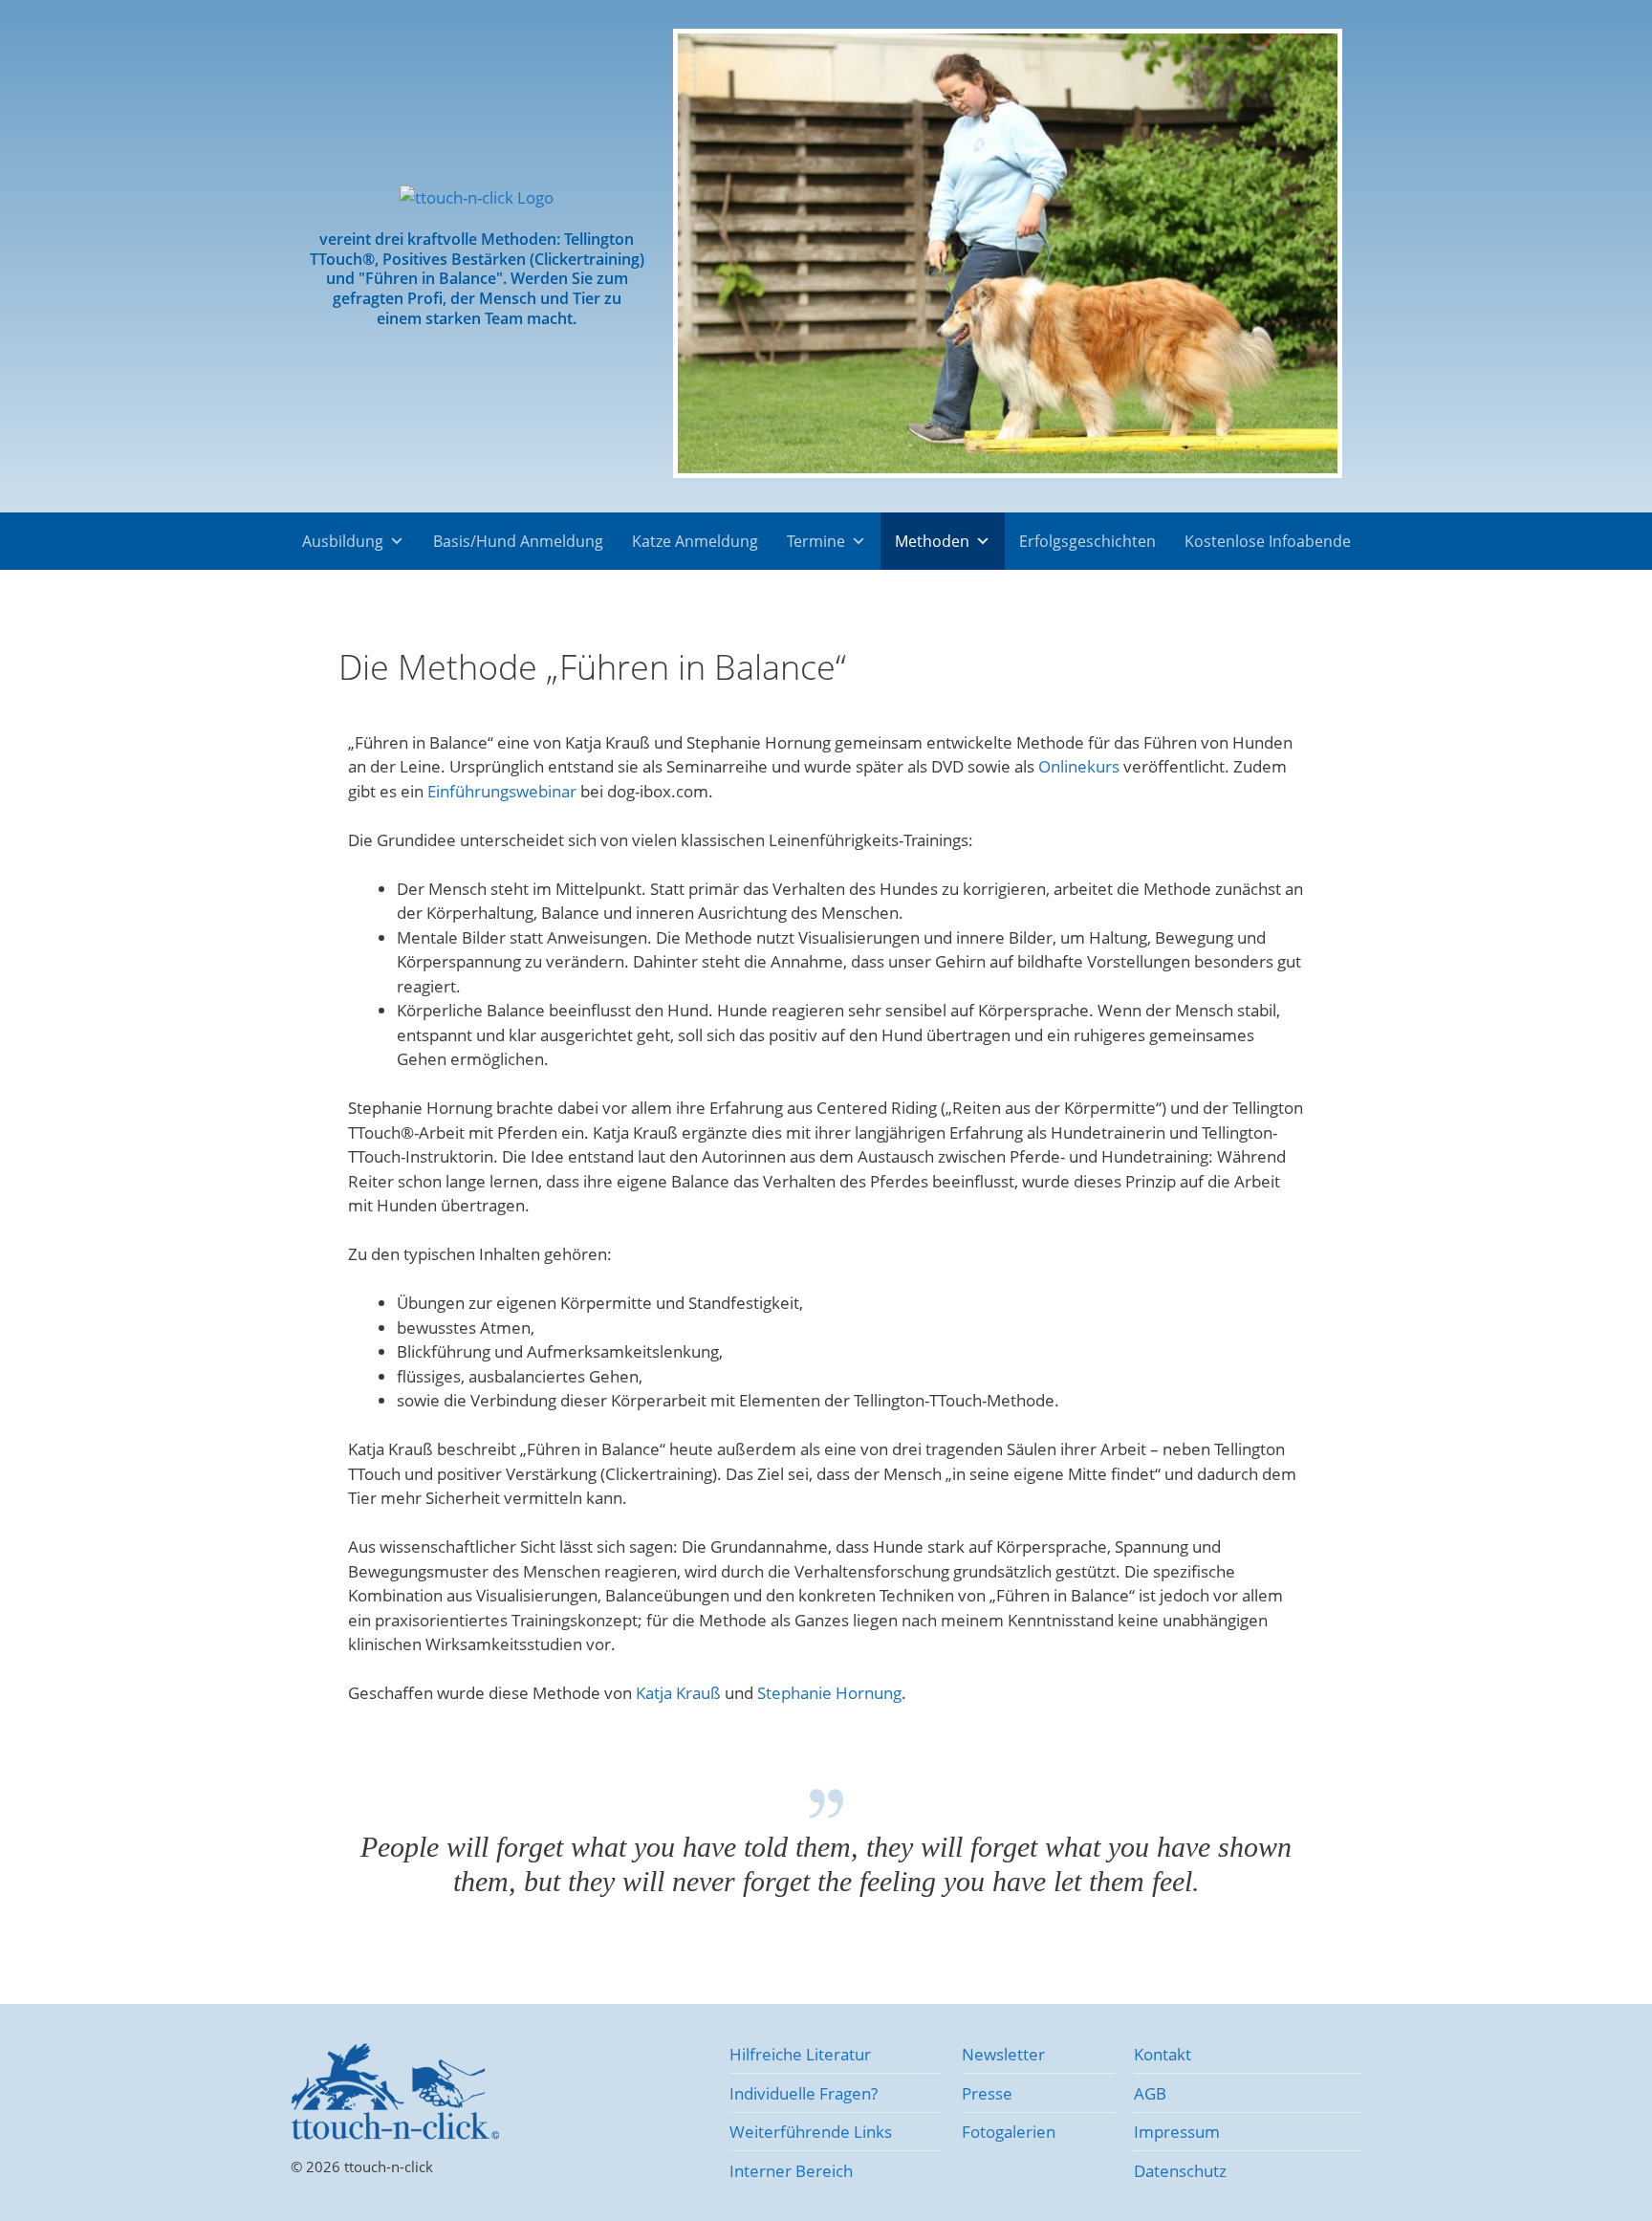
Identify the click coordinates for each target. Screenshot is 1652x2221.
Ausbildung (343, 541)
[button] (694, 256)
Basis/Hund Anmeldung (518, 541)
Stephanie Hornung (829, 1693)
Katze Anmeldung (695, 541)
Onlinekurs (1079, 766)
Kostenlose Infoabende (1268, 541)
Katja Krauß (678, 1693)
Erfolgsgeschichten (1087, 541)
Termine (816, 541)
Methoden (932, 541)
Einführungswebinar (502, 791)
